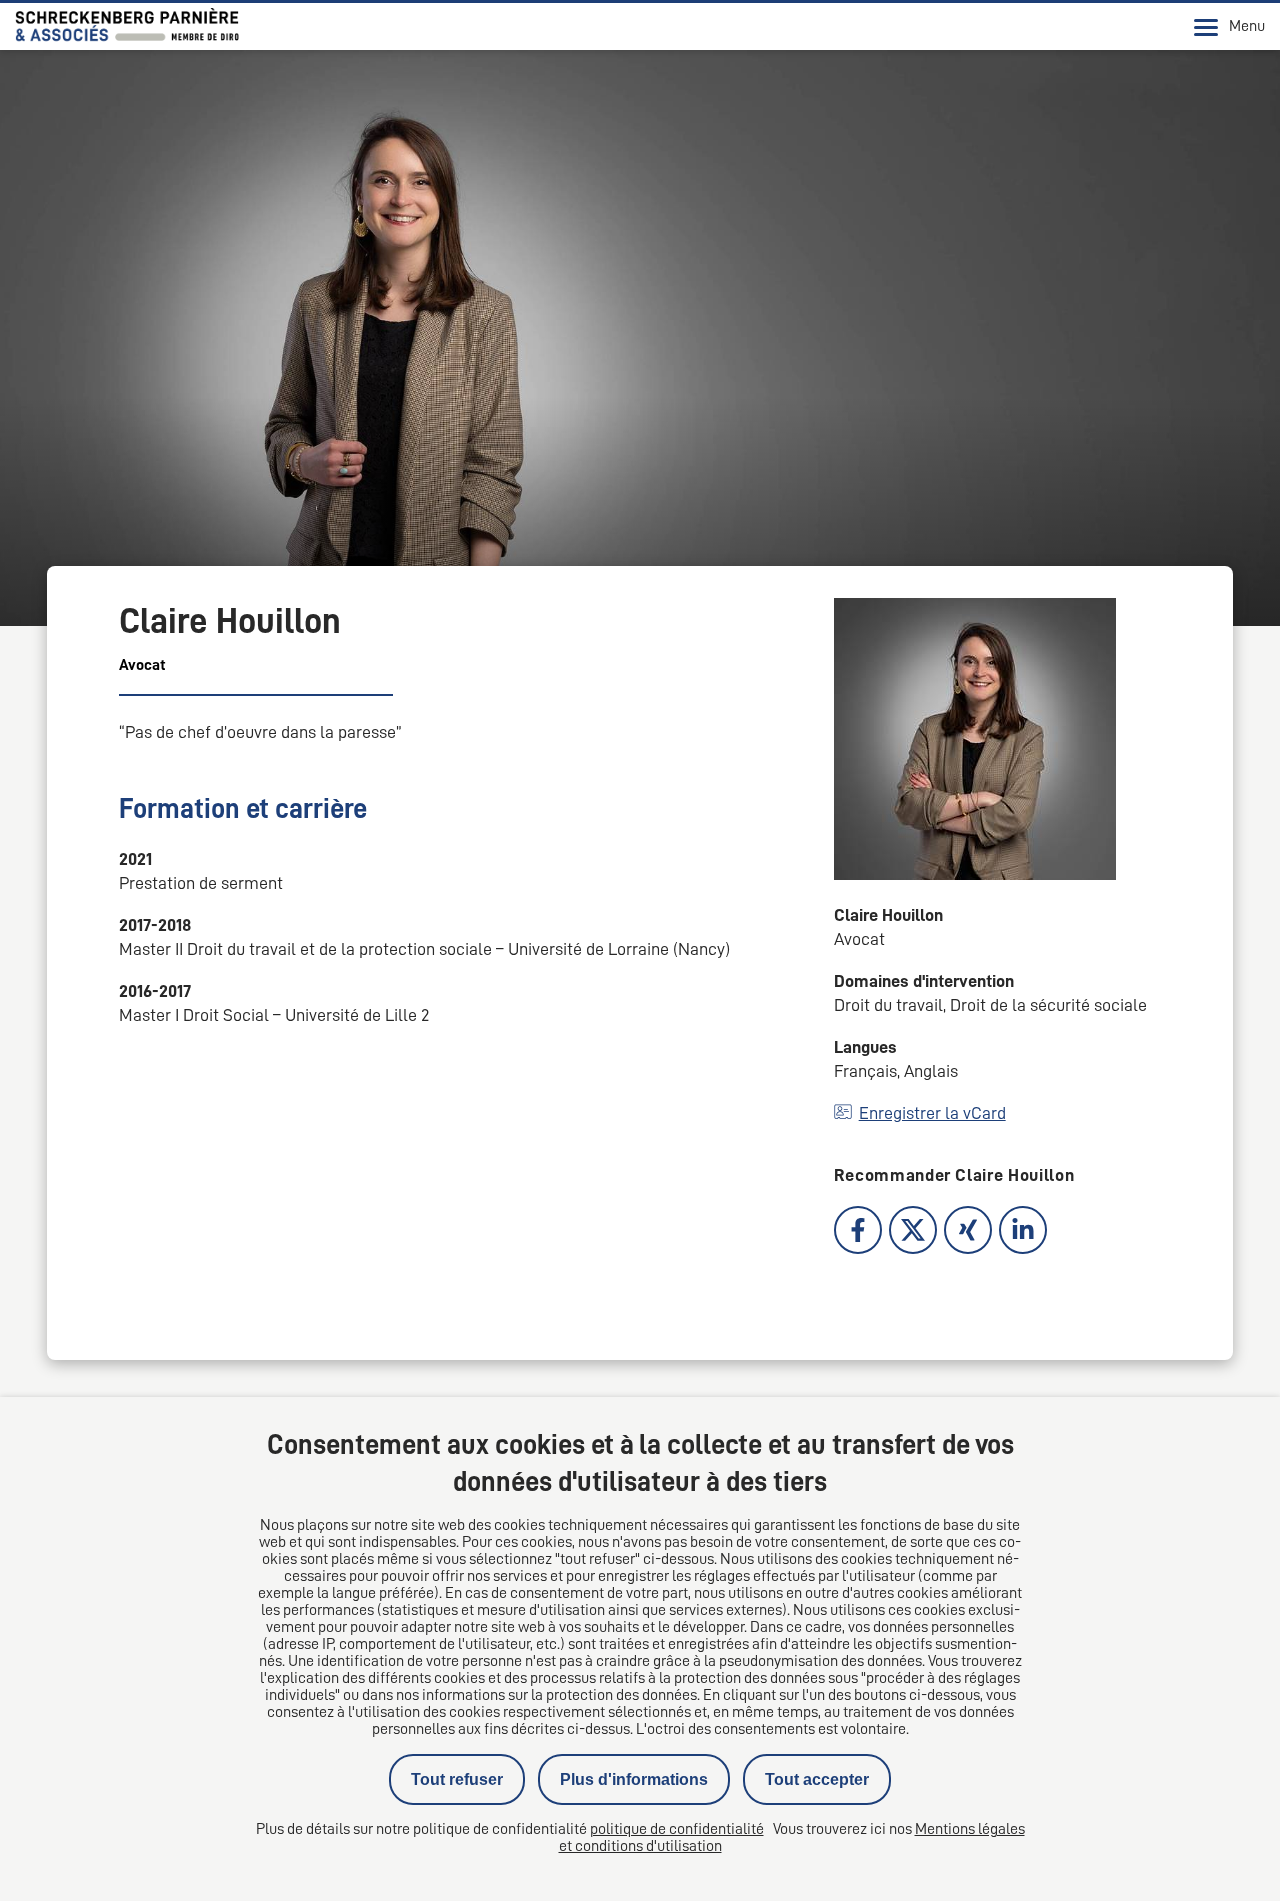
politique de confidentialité (677, 1829)
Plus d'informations (634, 1779)
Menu (1247, 26)
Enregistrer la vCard (932, 1113)
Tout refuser (457, 1779)
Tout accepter (817, 1779)
